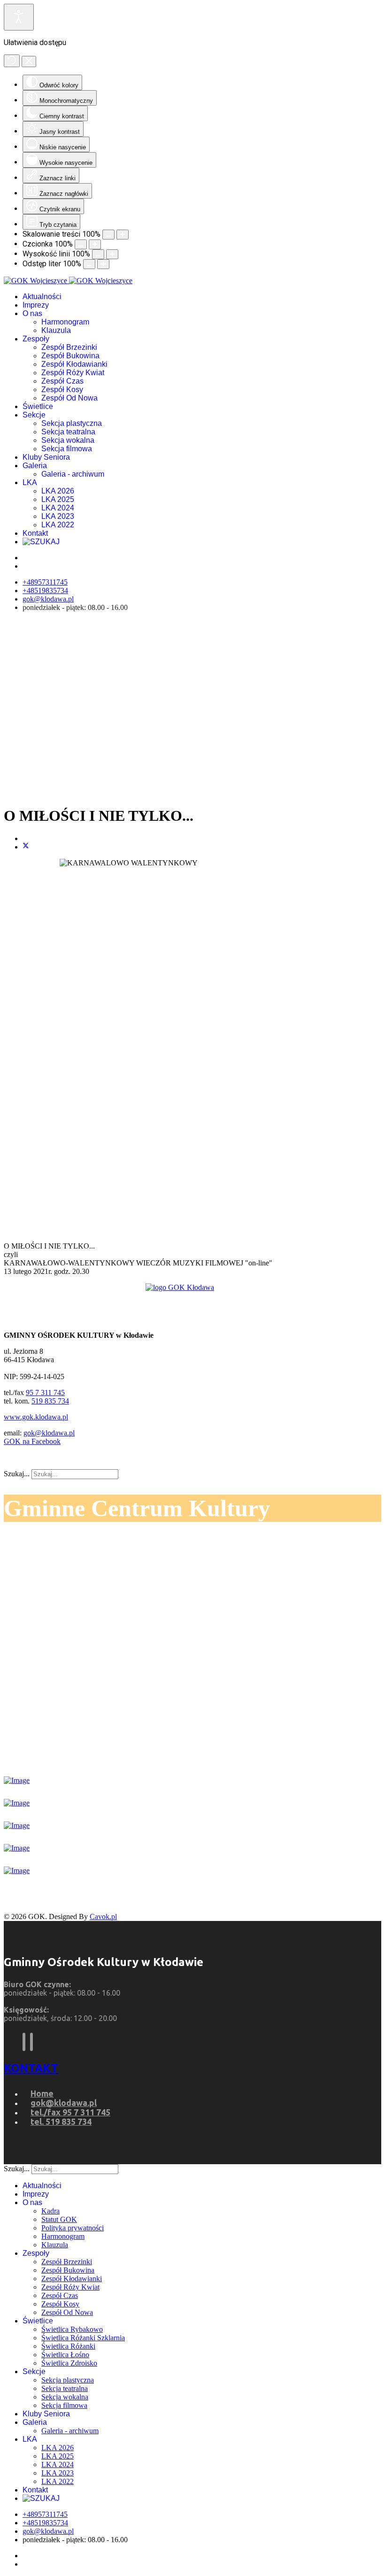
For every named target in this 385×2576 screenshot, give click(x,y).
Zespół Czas (62, 381)
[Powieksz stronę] (123, 235)
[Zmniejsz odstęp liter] (89, 264)
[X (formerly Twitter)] (26, 847)
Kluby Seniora (46, 457)
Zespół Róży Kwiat (73, 373)
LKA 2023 (58, 516)
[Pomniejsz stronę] (108, 235)
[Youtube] (31, 2042)
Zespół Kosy (62, 389)
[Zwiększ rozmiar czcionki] (95, 244)
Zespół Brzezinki (69, 347)
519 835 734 (50, 1401)
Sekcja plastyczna (72, 423)
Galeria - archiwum (73, 474)
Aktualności (42, 297)
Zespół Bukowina (70, 356)
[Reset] (12, 61)
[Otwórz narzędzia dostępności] (19, 17)
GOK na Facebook (32, 1441)
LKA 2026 (58, 491)
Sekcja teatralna (68, 432)
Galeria (35, 466)
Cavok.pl (103, 1917)
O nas (32, 313)
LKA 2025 (58, 499)
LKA (30, 482)
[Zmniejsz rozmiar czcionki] (81, 244)
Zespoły (36, 339)
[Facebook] (24, 2042)
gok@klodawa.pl (48, 599)
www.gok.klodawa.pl (36, 1417)
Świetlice (38, 406)
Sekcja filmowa (67, 449)
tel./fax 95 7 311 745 (70, 2112)
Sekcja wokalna (68, 440)
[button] (192, 774)
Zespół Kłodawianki (74, 364)
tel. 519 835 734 (61, 2121)
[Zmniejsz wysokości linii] (98, 254)
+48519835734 (45, 590)
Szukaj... (17, 1474)
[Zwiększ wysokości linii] (112, 254)
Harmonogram (65, 322)
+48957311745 (45, 582)
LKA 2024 (58, 508)
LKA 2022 (58, 525)
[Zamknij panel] (29, 62)
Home (42, 2093)
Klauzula (56, 330)
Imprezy (36, 305)
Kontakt (35, 533)
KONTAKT (31, 2068)
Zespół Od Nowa (69, 398)
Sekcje (34, 415)
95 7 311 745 (45, 1392)
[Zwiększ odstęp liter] (103, 264)
